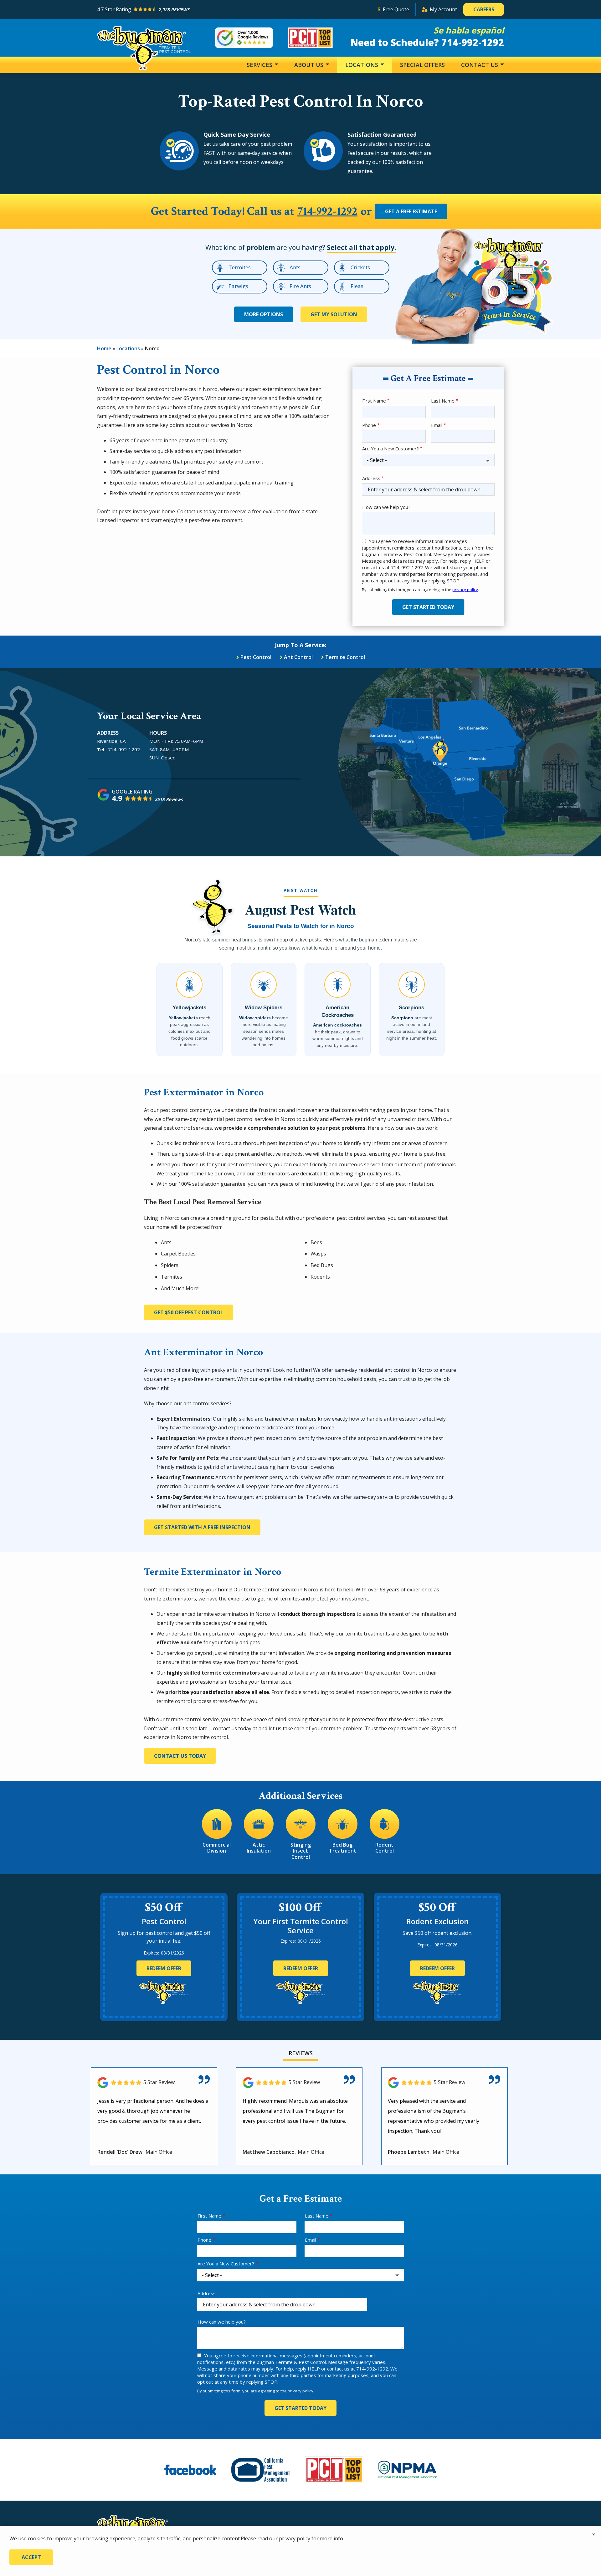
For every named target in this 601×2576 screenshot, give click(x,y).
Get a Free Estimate (411, 211)
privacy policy (465, 590)
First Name (374, 401)
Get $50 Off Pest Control (189, 1312)
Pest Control (256, 657)
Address (371, 478)
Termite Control (345, 657)
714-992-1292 (327, 212)
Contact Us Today (180, 1756)
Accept (31, 2557)
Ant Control (298, 657)
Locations (362, 65)
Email (437, 425)
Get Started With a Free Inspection (202, 1527)
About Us (310, 65)
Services (260, 65)
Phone (369, 425)
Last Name (443, 401)
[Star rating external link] (234, 10)
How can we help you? (386, 507)
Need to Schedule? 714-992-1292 (427, 42)
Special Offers (422, 65)
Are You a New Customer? (390, 449)
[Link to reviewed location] (154, 2083)
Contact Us (480, 65)
